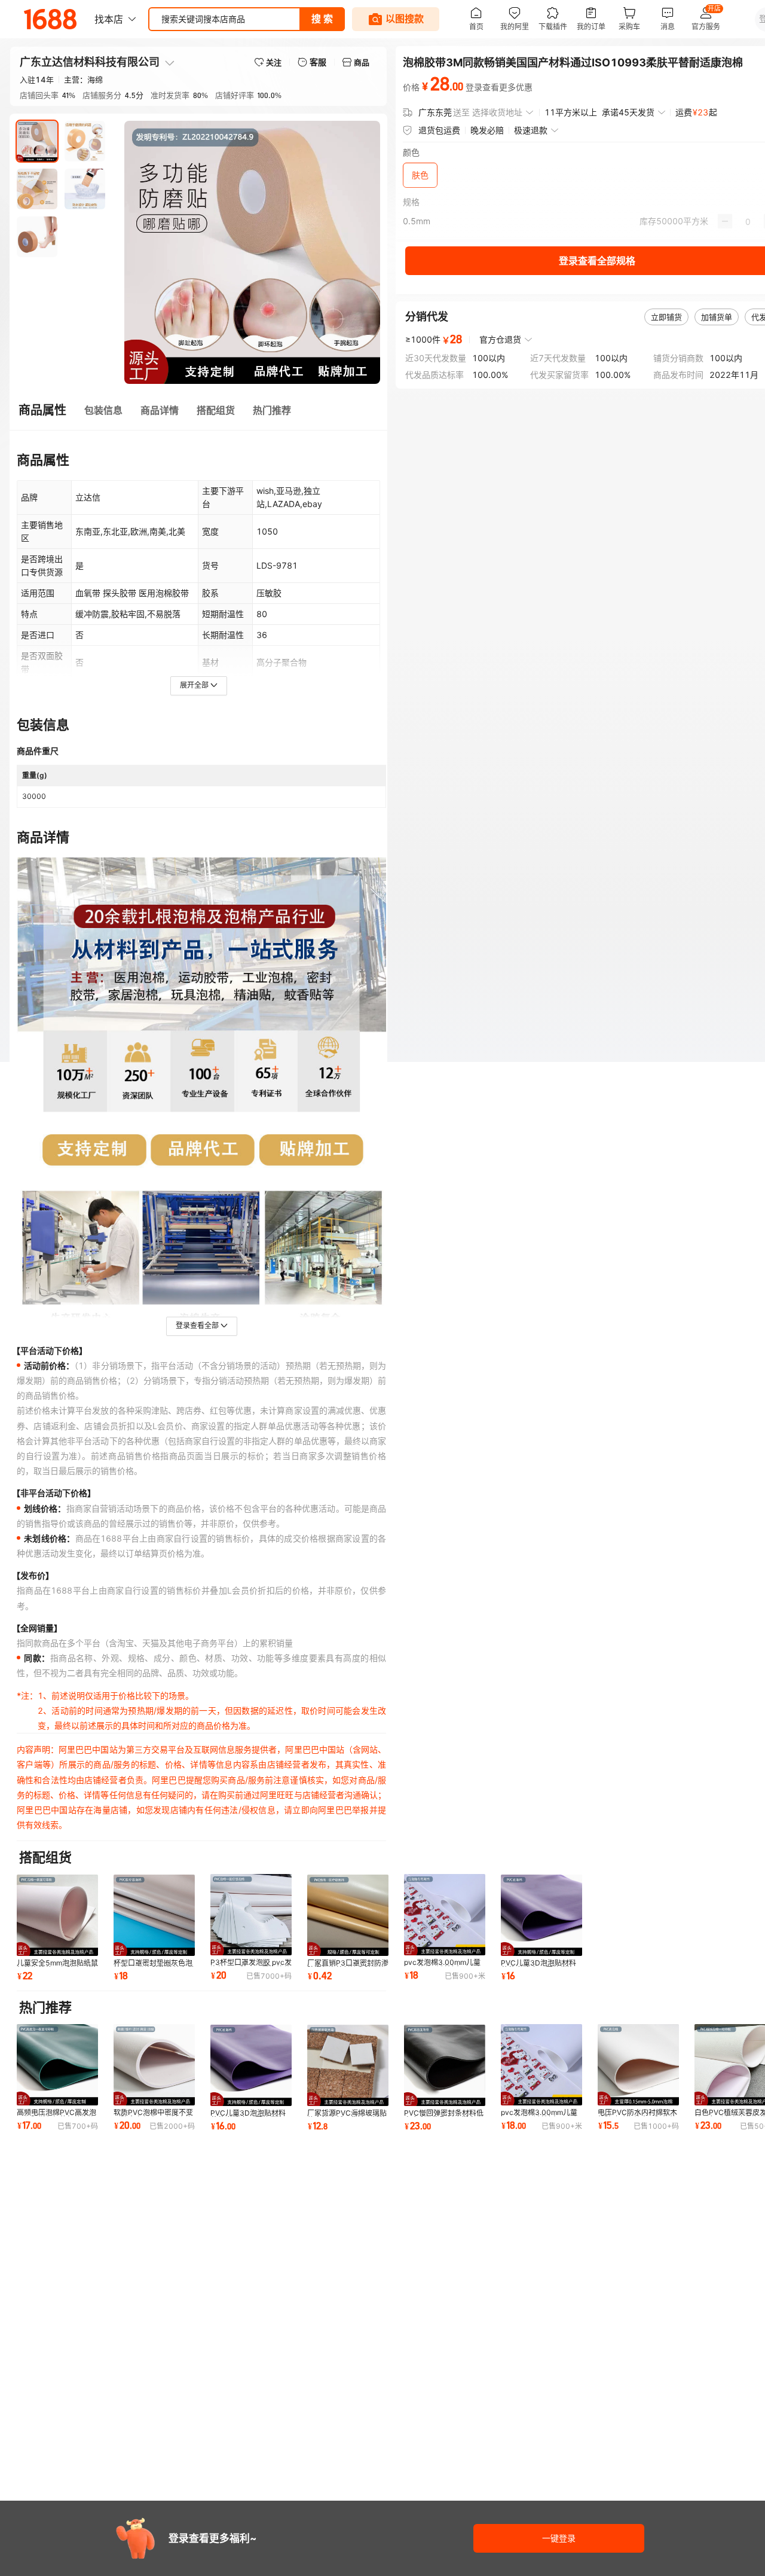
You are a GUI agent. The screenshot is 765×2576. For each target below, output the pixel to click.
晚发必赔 (487, 130)
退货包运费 (439, 130)
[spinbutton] (748, 221)
